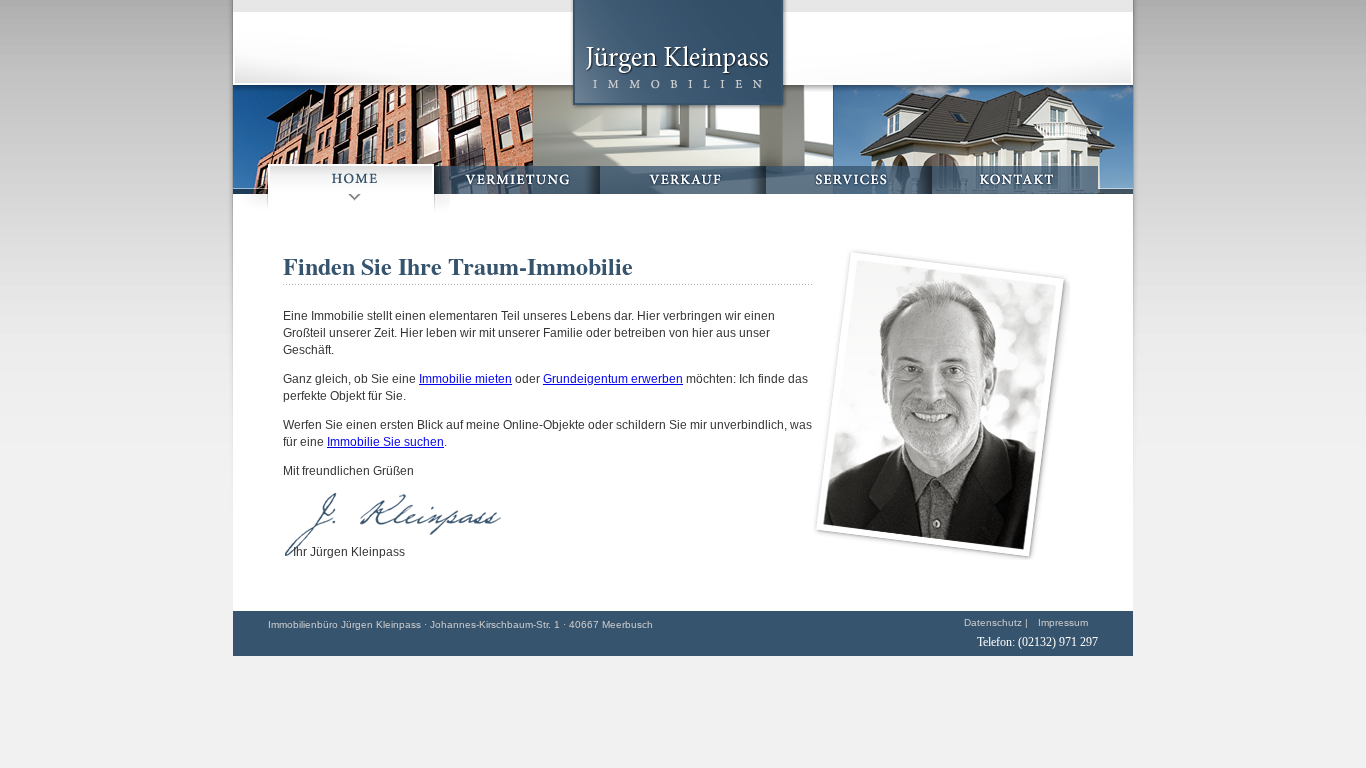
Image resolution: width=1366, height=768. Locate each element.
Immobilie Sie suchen (385, 442)
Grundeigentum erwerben (613, 379)
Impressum (1063, 622)
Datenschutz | (996, 622)
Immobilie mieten (465, 379)
